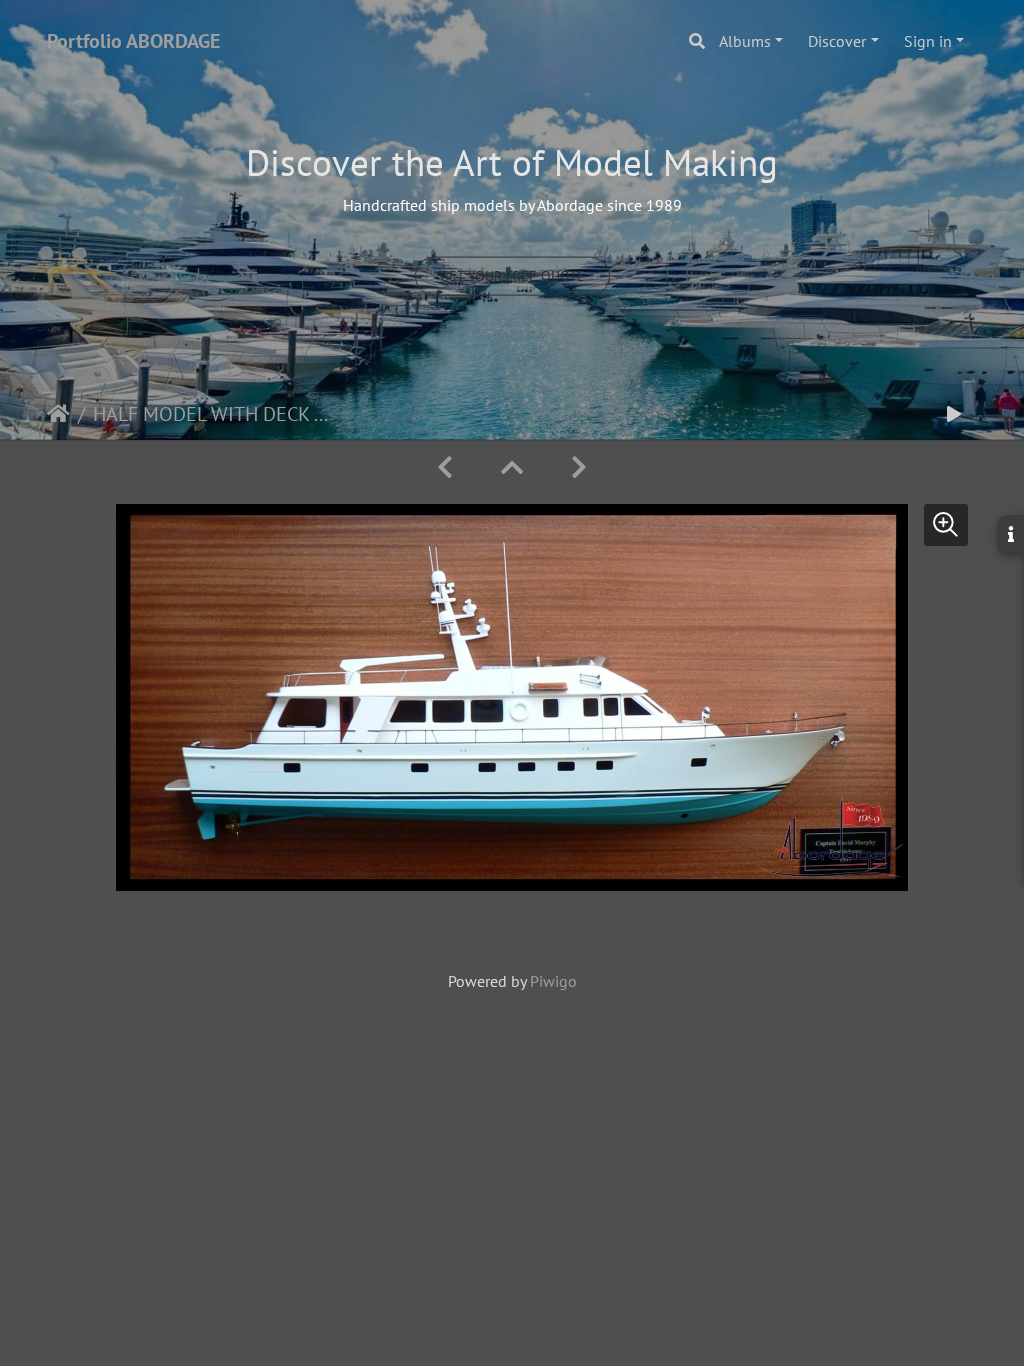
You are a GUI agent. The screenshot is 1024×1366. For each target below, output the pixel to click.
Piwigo (553, 981)
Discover (837, 41)
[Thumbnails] (512, 467)
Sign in (928, 41)
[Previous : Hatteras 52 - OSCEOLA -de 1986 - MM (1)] (445, 467)
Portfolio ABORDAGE (133, 41)
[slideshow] (954, 414)
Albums (745, 41)
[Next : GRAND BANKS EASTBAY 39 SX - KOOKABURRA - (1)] (579, 467)
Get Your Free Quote (512, 275)
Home (58, 414)
